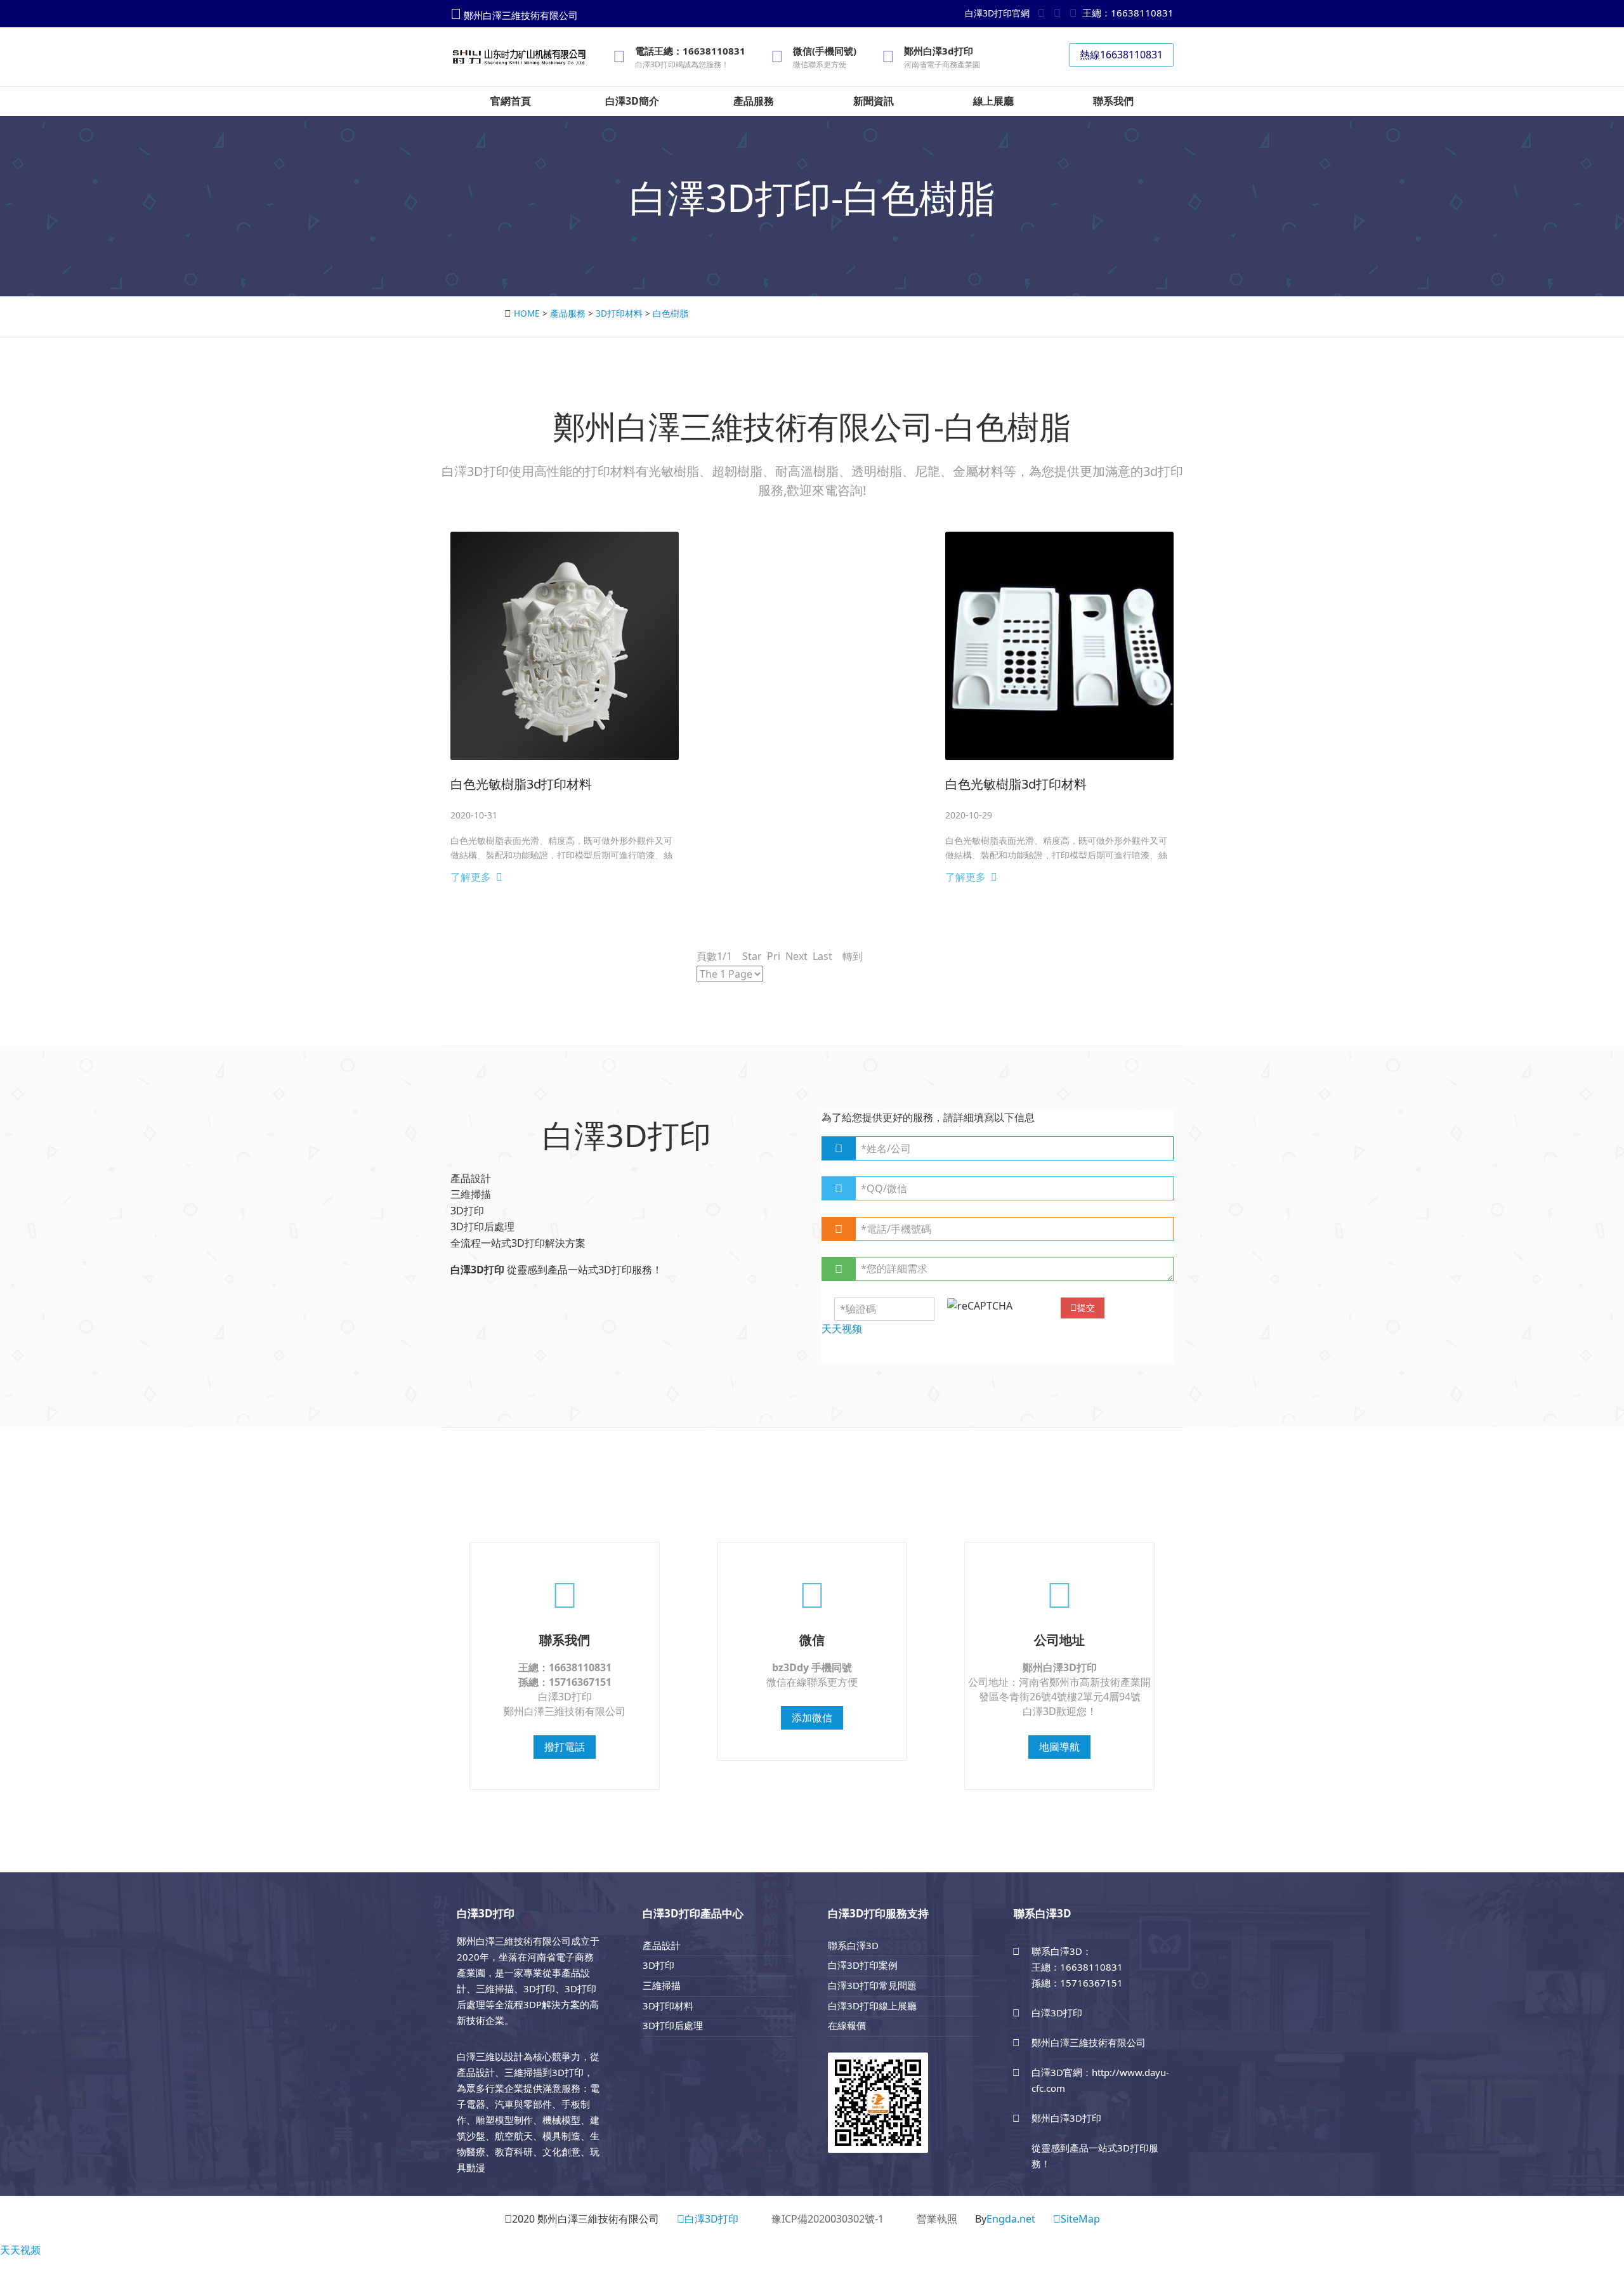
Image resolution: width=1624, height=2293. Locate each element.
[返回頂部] (1608, 2245)
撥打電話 (565, 1747)
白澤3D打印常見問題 (872, 1985)
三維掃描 (662, 1985)
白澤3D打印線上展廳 (872, 2006)
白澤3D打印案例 (863, 1965)
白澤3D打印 (711, 2219)
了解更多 (471, 877)
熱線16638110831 (1121, 55)
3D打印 (658, 1965)
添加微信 (812, 1718)
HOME (527, 313)
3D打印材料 (619, 313)
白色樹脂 (671, 313)
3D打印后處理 (673, 2025)
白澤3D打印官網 (997, 13)
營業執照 (937, 2219)
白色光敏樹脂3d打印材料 (521, 784)
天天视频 (20, 2250)
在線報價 (847, 2025)
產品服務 (568, 313)
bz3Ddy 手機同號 (812, 1667)
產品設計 (662, 1945)
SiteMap (1080, 2219)
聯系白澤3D (853, 1945)
